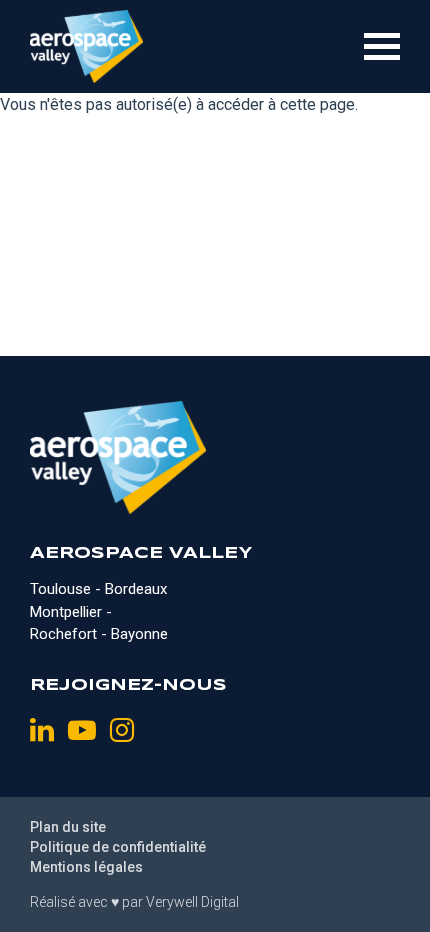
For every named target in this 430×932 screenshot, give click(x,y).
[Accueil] (86, 46)
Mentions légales (86, 867)
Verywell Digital (192, 902)
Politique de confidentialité (118, 847)
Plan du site (68, 827)
